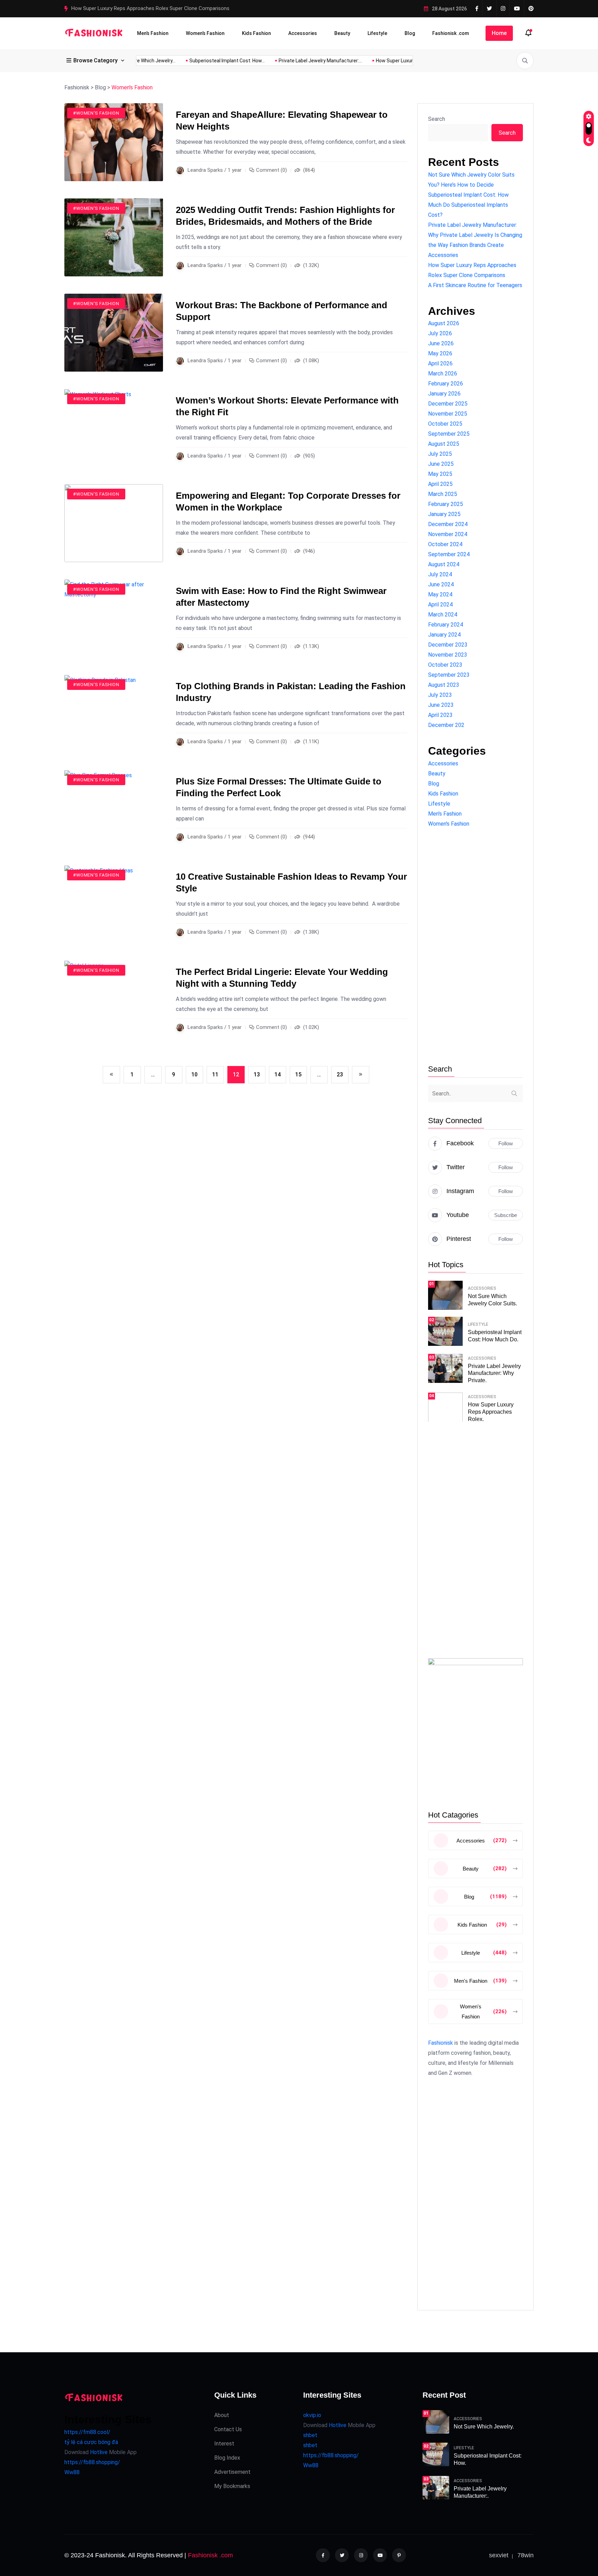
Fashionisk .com (451, 33)
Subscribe (506, 1215)
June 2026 (441, 343)
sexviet (499, 2555)
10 (194, 1074)
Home (499, 33)
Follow (506, 1143)
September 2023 (449, 675)
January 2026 (444, 394)
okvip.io (312, 2415)
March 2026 (443, 374)
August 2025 (444, 444)
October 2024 (445, 544)
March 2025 (443, 494)
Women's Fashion (449, 824)
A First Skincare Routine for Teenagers (116, 8)
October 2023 (445, 665)
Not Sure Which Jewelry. (484, 2427)
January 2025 (444, 514)
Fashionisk (441, 2043)
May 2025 (440, 474)
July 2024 (440, 574)
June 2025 (441, 464)
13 (257, 1074)
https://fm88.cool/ (87, 2432)
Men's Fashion (445, 814)
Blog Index (227, 2458)
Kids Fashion (256, 33)
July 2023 (440, 695)
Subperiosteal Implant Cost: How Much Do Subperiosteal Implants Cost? (468, 205)
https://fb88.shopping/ (92, 2462)
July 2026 (440, 333)
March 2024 (443, 615)
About (222, 2415)
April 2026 (440, 363)
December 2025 (448, 404)
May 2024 (440, 594)
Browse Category (96, 60)
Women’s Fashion (205, 33)
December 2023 (448, 645)
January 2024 (444, 635)
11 (215, 1074)
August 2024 (444, 564)
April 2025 (440, 484)
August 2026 (444, 323)
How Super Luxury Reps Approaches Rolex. (491, 1412)
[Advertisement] (475, 947)
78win (525, 2555)
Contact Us (228, 2429)
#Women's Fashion (96, 113)
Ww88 (72, 2472)
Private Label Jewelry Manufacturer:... (286, 61)
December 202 (446, 725)
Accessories (303, 33)
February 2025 (446, 504)
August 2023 (444, 685)
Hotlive (98, 2452)
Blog (410, 33)
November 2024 (448, 534)
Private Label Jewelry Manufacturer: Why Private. (494, 1373)
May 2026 (440, 353)
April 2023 (440, 715)
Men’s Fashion (153, 33)
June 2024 (441, 584)
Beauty (342, 33)
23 (340, 1074)
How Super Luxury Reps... (369, 61)
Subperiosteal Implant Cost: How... (192, 61)
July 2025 (440, 454)
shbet (310, 2435)
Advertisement (232, 2472)
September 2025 (449, 434)
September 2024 (449, 554)
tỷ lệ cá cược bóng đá (91, 2442)
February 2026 (446, 384)
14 (278, 1074)
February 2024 (446, 625)
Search (437, 119)
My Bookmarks (232, 2486)
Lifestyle (377, 33)
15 (298, 1074)
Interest (224, 2444)
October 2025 (445, 424)
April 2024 (440, 605)
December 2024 (448, 524)
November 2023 (448, 655)
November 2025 (448, 414)
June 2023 (441, 705)
